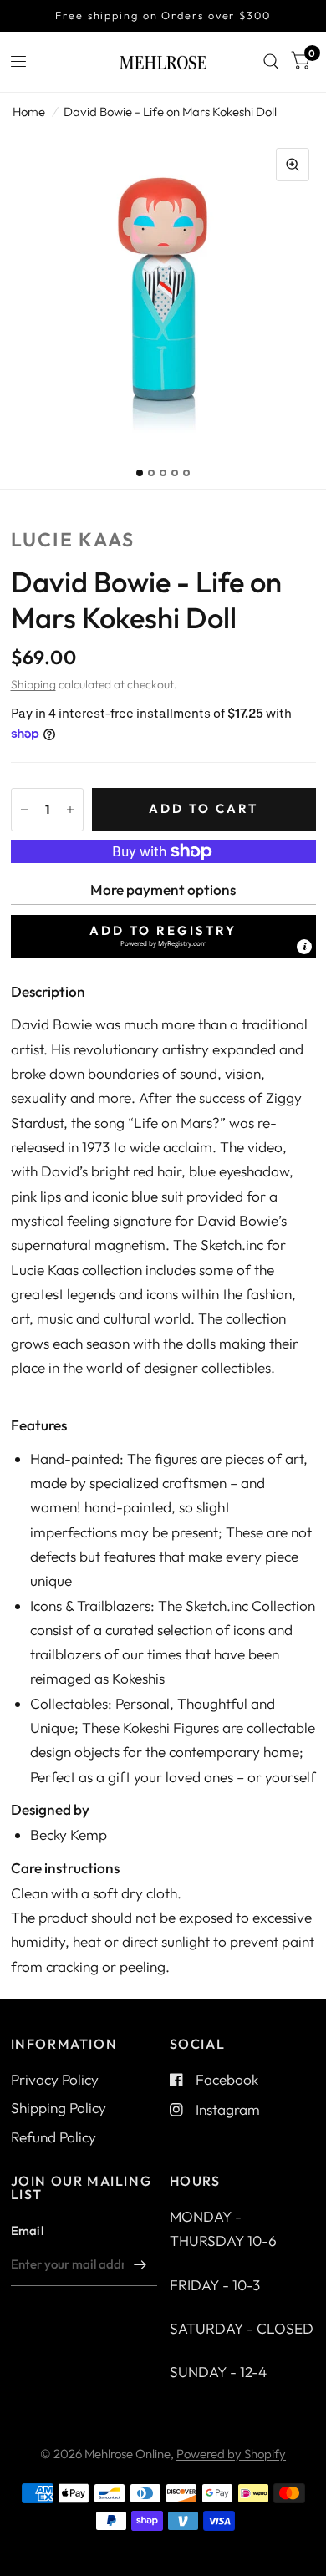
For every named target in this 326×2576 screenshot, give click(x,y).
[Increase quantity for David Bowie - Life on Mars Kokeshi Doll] (70, 810)
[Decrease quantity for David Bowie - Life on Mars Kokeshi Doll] (24, 810)
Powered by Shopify (231, 2454)
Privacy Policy (55, 2079)
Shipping (33, 684)
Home (29, 112)
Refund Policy (53, 2137)
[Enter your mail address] (140, 2264)
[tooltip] (304, 947)
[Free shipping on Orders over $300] (163, 16)
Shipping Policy (59, 2108)
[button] (163, 937)
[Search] (271, 62)
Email (28, 2231)
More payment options (163, 889)
